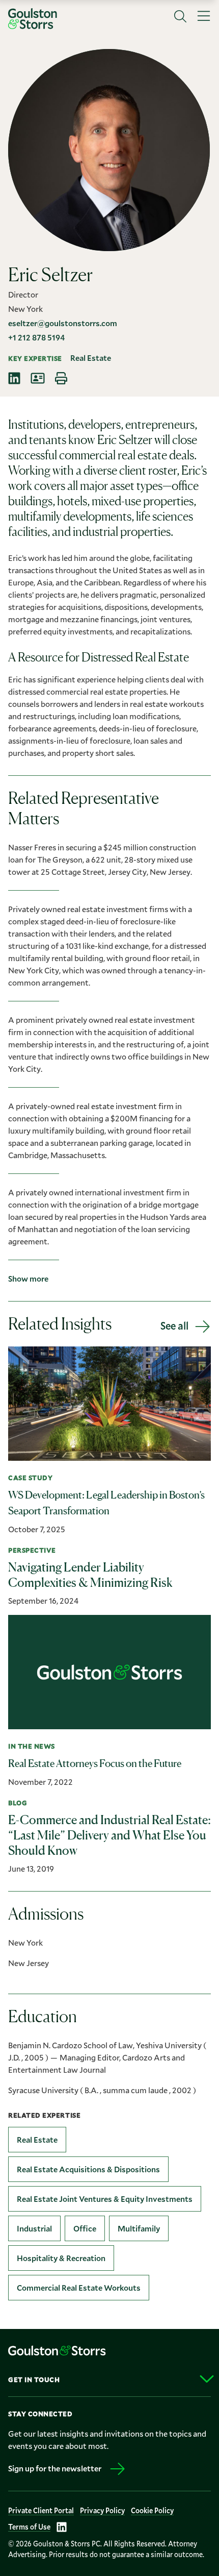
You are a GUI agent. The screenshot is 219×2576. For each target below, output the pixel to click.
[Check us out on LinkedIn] (62, 2527)
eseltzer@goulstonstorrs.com (63, 323)
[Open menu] (204, 16)
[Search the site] (180, 16)
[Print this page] (61, 378)
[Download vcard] (38, 378)
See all (174, 1326)
